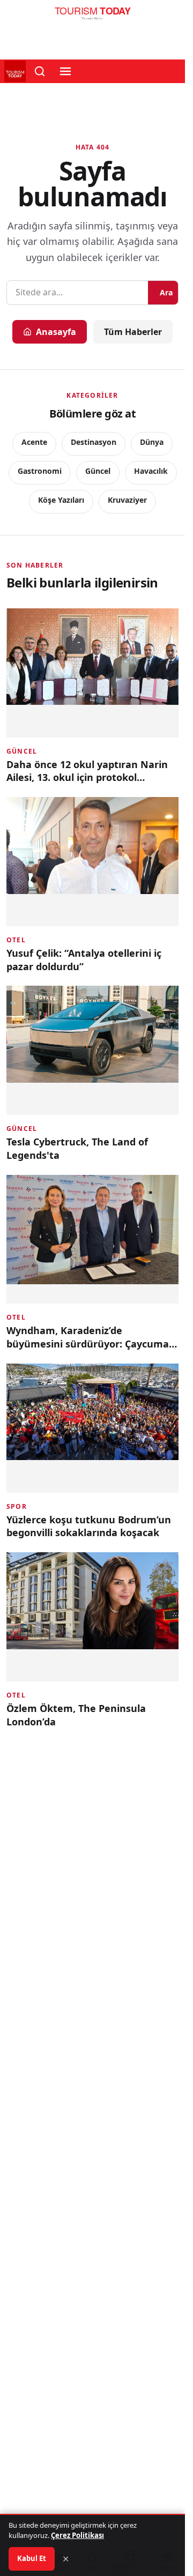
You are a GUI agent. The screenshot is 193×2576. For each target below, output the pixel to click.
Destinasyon (94, 442)
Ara (166, 292)
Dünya (152, 442)
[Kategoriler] (65, 71)
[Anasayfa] (92, 16)
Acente (34, 442)
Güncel (98, 471)
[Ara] (40, 71)
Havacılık (151, 471)
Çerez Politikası (77, 2535)
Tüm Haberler (133, 332)
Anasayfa (56, 332)
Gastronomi (40, 471)
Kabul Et (32, 2558)
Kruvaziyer (127, 500)
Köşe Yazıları (61, 500)
